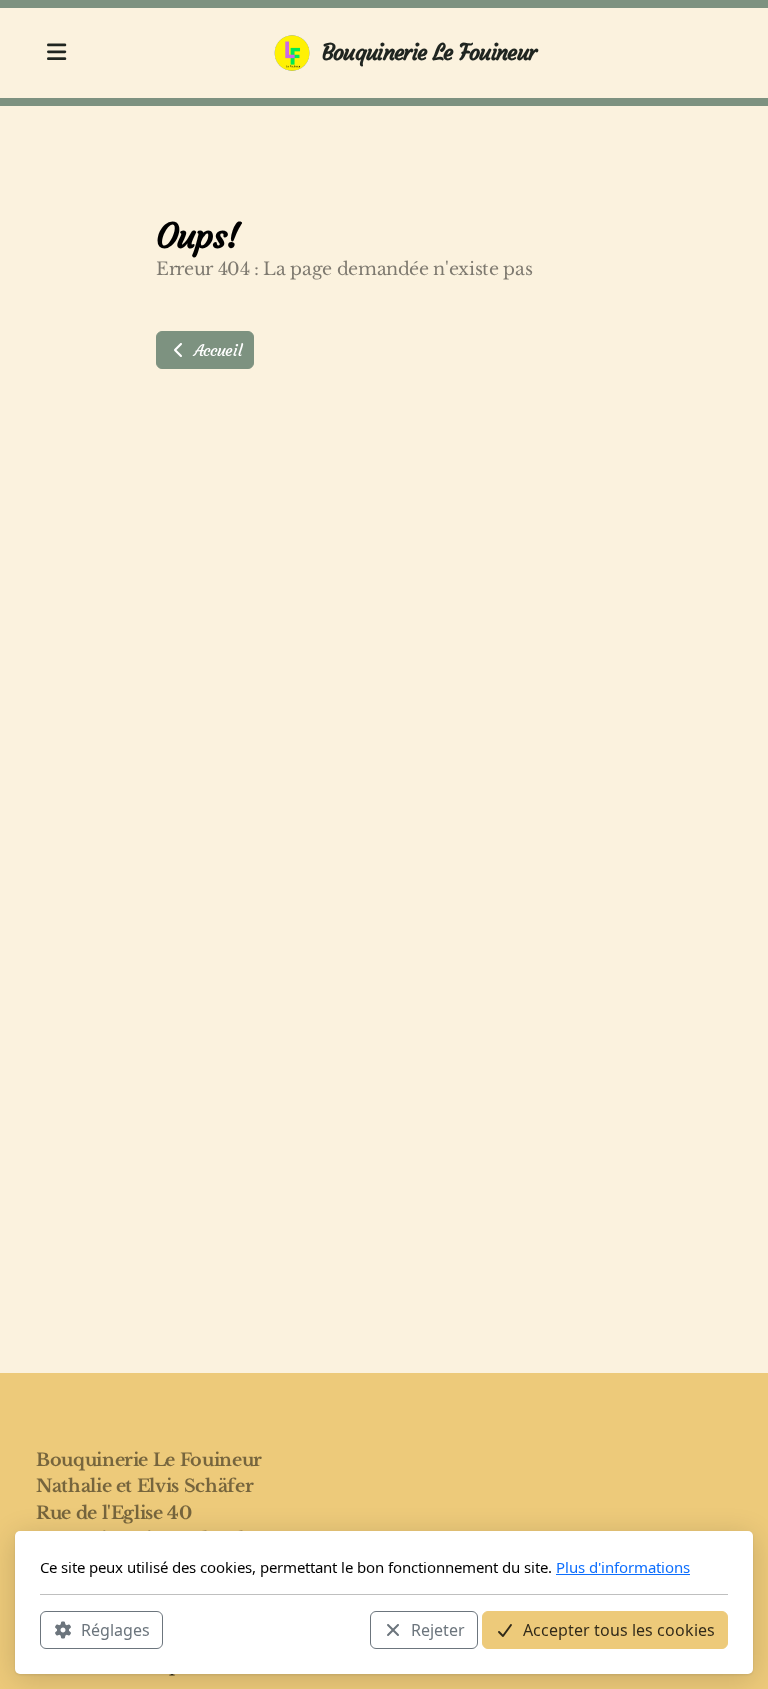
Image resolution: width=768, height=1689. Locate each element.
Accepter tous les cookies (619, 1630)
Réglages (115, 1630)
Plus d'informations (623, 1567)
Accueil (215, 350)
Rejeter (438, 1630)
